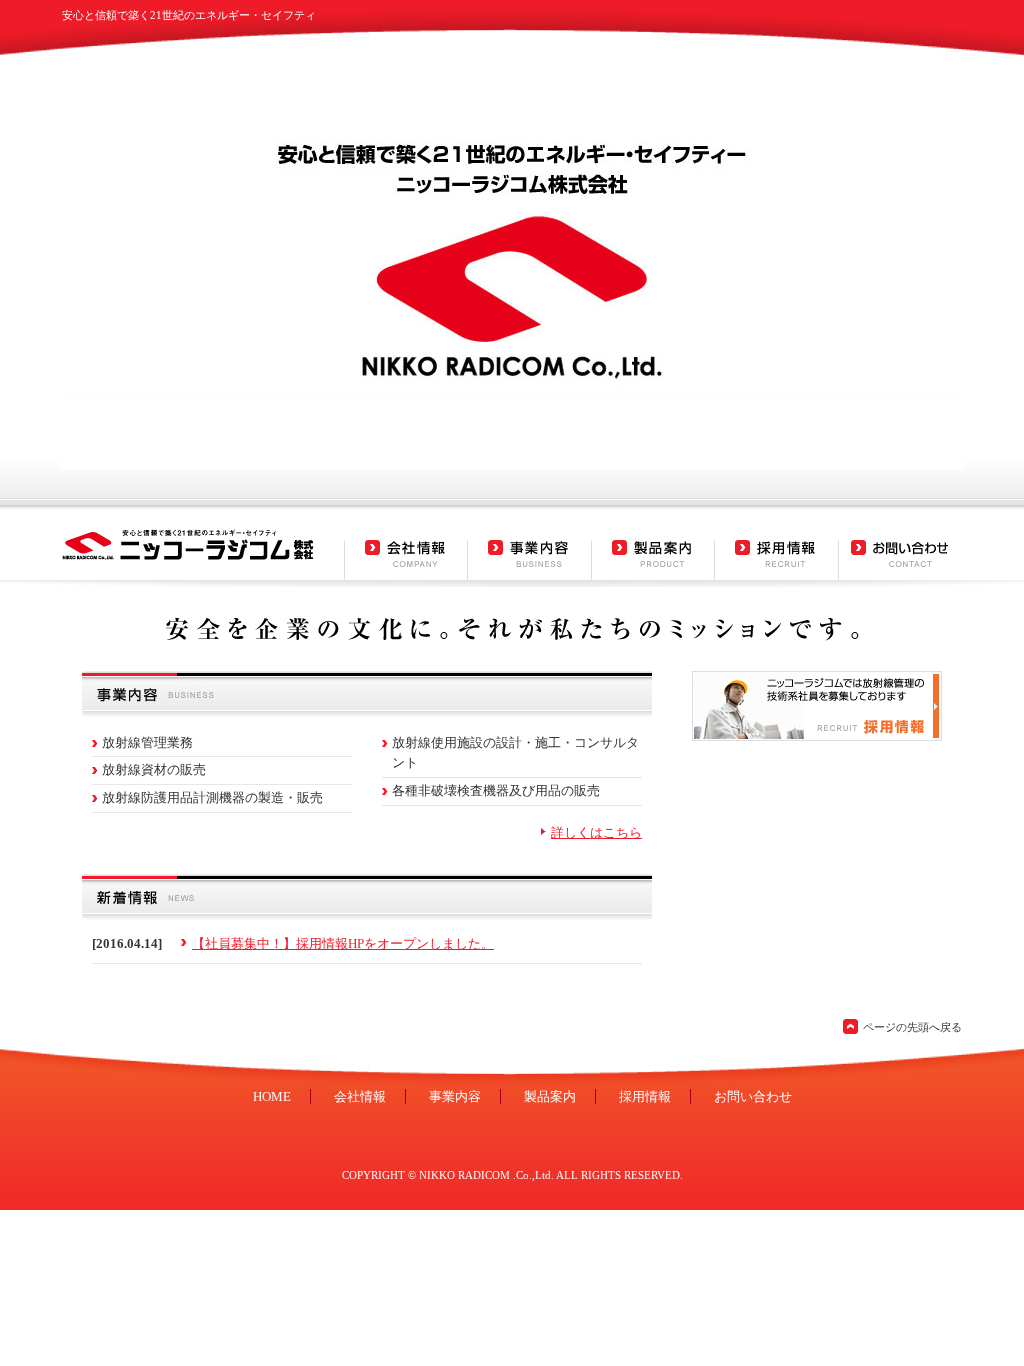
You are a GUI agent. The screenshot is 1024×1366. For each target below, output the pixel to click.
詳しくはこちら (596, 832)
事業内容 (455, 1096)
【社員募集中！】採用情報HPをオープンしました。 (343, 943)
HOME (272, 1096)
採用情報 (645, 1096)
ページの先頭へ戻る (912, 1027)
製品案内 (550, 1096)
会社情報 (360, 1096)
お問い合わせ (753, 1096)
